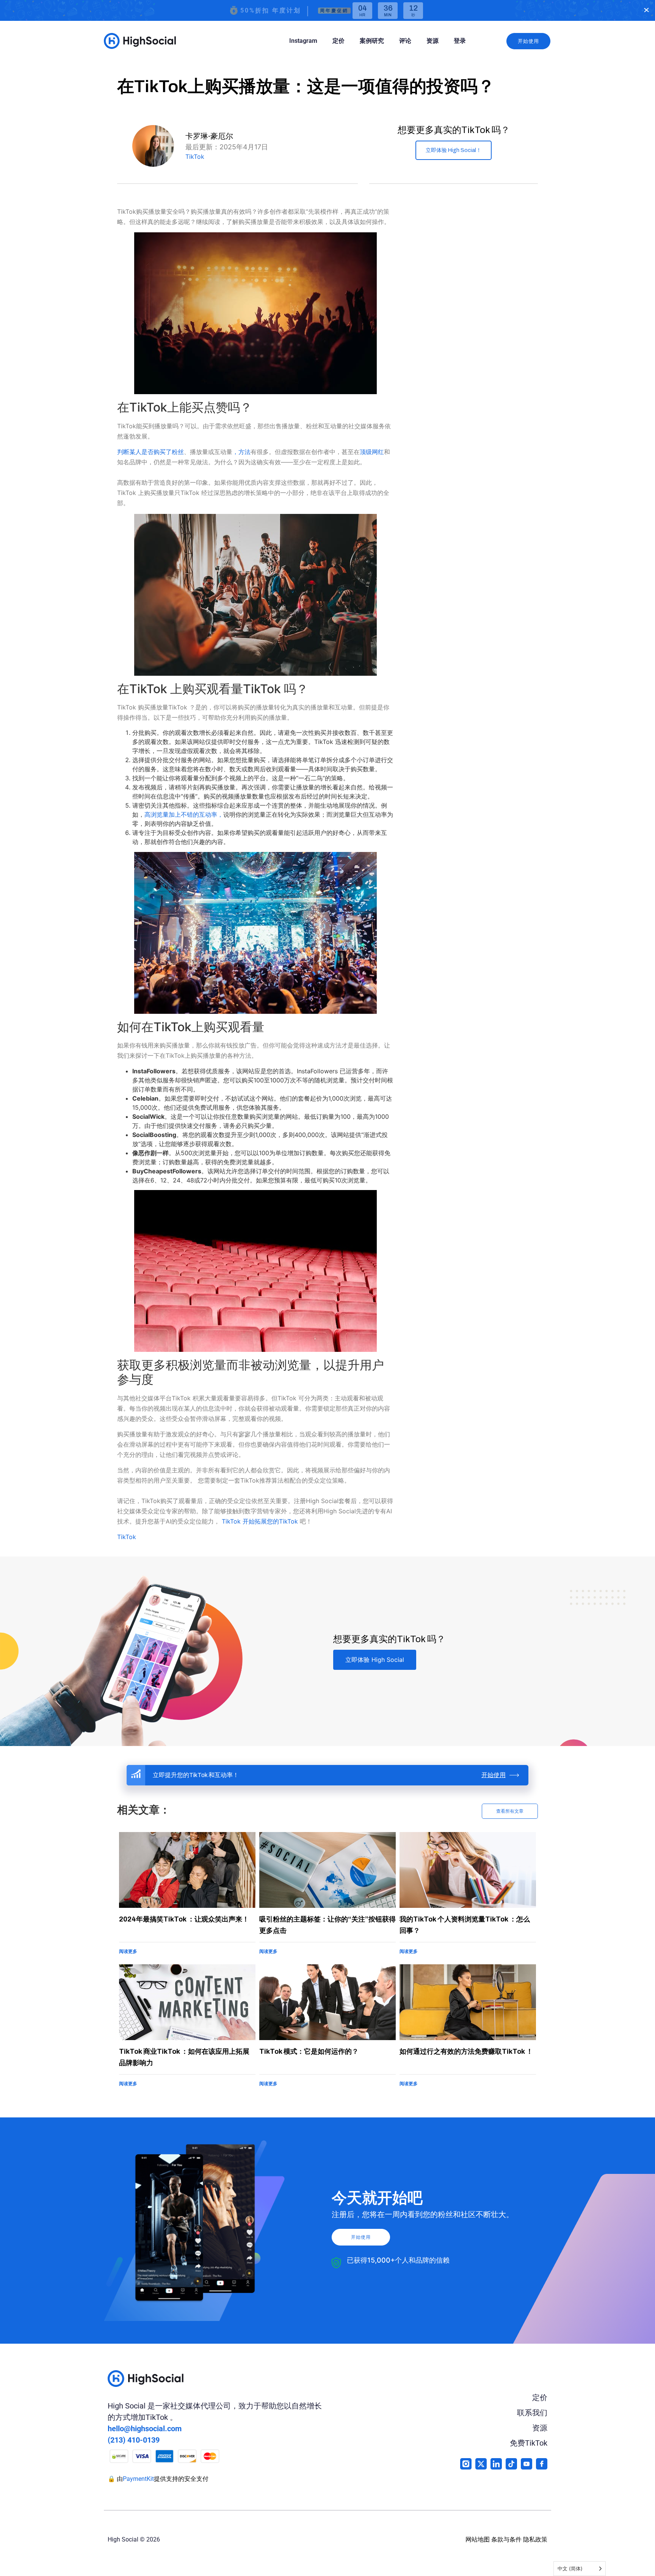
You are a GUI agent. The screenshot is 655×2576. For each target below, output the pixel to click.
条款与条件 (506, 2539)
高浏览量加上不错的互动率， (184, 814)
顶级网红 (372, 452)
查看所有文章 (510, 1811)
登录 (460, 41)
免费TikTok (529, 2443)
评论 (405, 41)
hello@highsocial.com (145, 2429)
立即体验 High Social (375, 1660)
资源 (432, 41)
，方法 (241, 452)
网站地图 (478, 2539)
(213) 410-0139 (134, 2440)
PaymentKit (138, 2479)
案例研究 (372, 41)
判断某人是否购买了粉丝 (150, 452)
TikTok (195, 157)
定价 (338, 41)
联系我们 (532, 2413)
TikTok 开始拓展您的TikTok (260, 1521)
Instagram (303, 41)
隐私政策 (535, 2539)
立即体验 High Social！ (454, 150)
